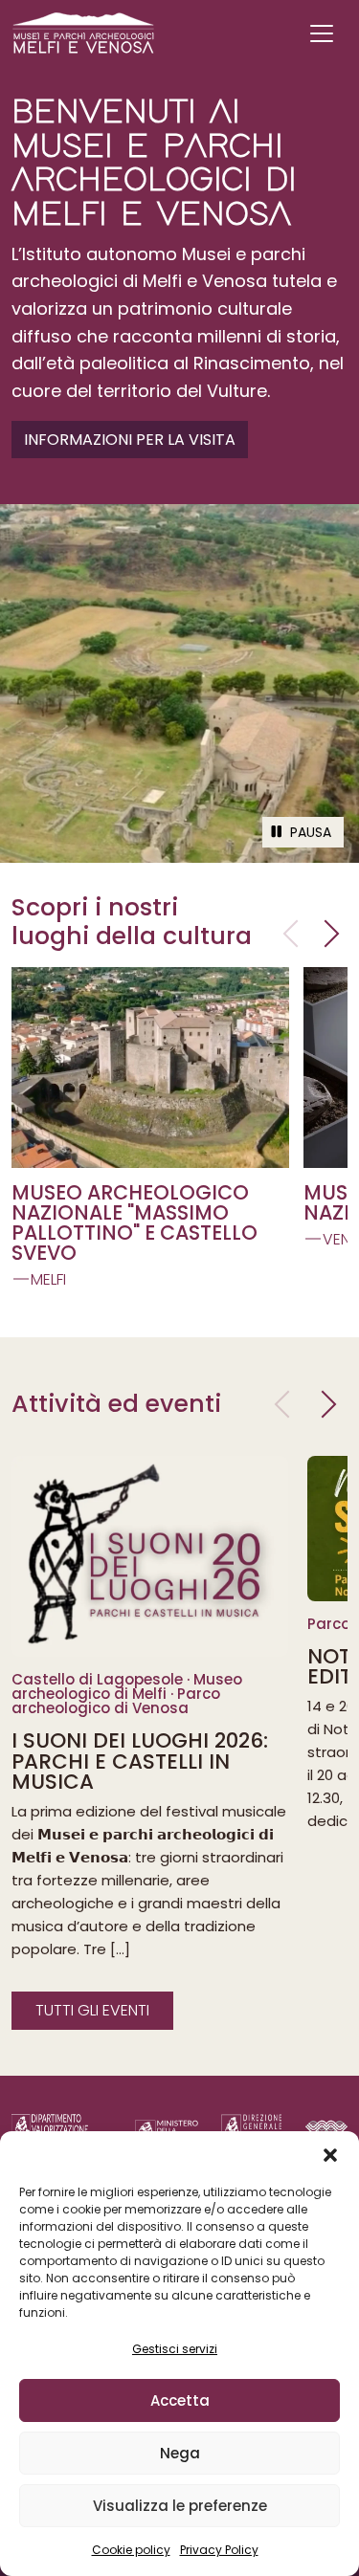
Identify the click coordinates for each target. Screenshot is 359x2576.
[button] (330, 2155)
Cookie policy (131, 2550)
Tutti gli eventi (92, 2010)
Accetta (180, 2400)
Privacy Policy (219, 2550)
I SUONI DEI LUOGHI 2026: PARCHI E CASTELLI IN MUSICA (140, 1761)
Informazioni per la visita (130, 440)
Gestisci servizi (175, 2349)
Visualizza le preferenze (180, 2506)
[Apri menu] (322, 33)
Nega (180, 2453)
